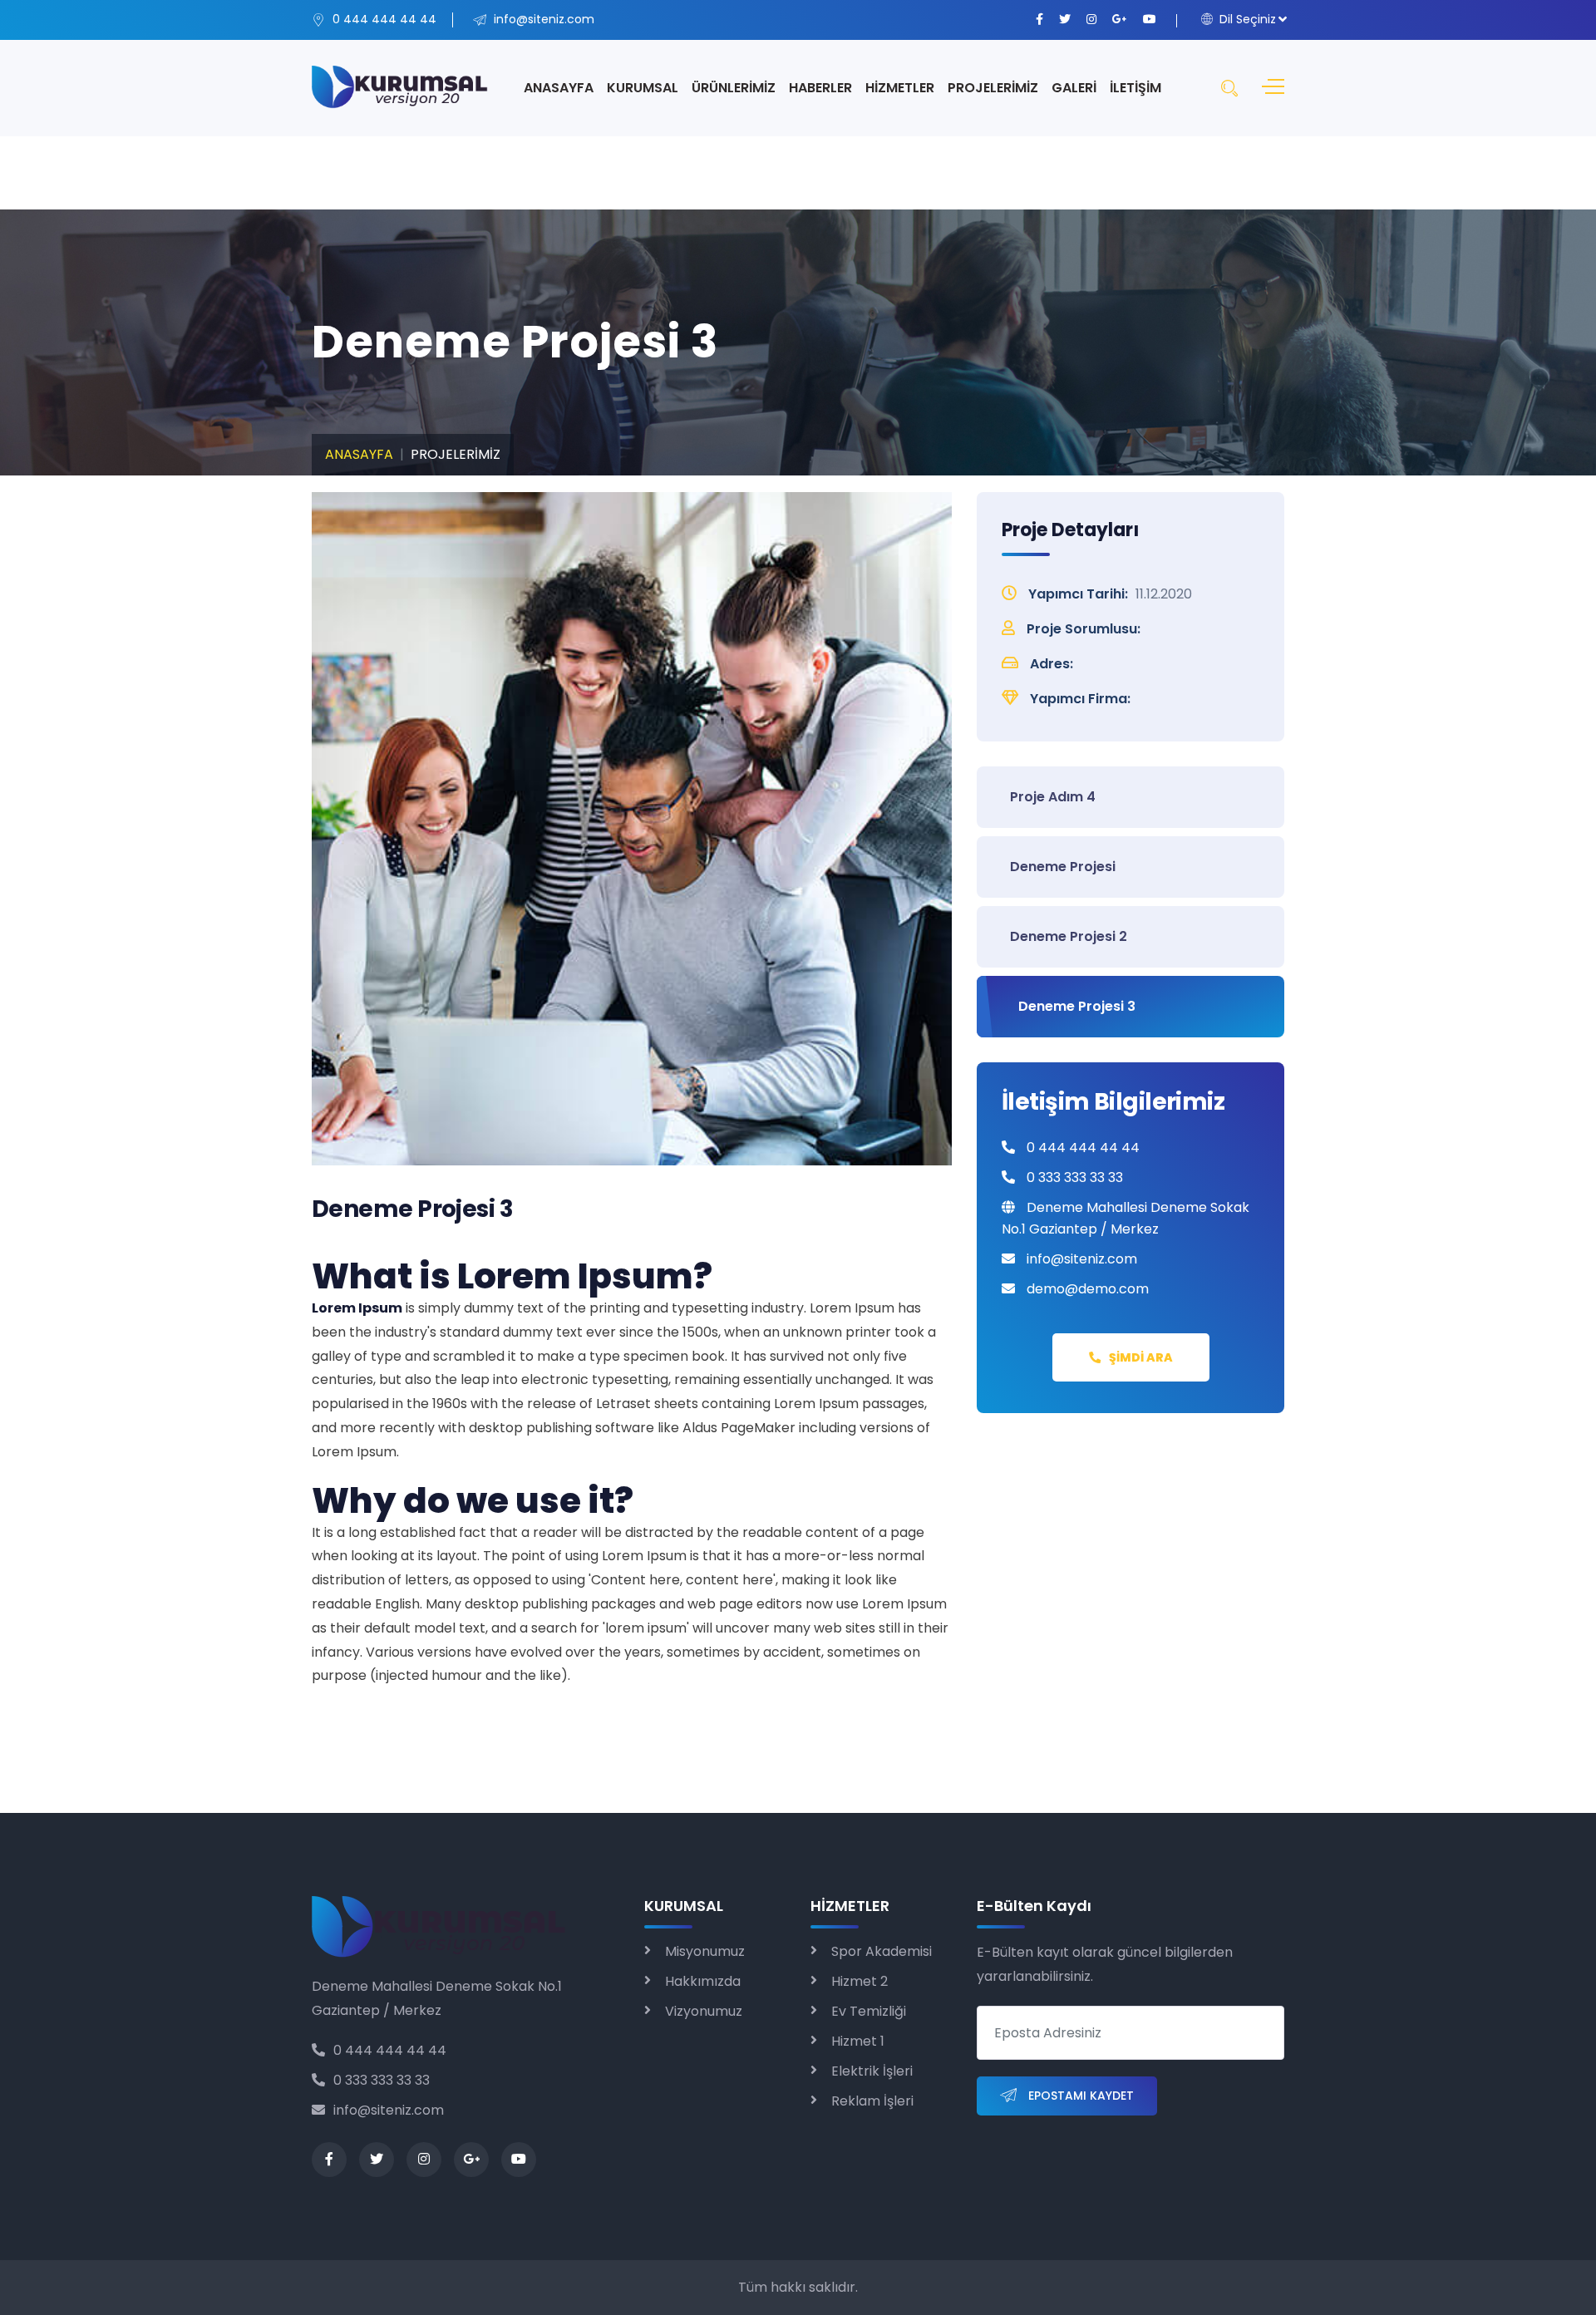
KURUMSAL (643, 88)
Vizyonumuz (704, 2011)
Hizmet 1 (858, 2041)
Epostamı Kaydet (1079, 2096)
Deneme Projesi (1063, 867)
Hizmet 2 (860, 1981)
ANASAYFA (559, 88)
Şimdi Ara (1141, 1357)
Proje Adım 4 (1053, 797)
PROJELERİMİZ (993, 88)
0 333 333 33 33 (382, 2080)
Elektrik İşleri (872, 2071)
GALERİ (1074, 88)
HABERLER (820, 88)
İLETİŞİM (1135, 88)
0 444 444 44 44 (390, 2050)
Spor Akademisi (882, 1951)
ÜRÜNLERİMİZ (734, 88)
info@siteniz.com (389, 2110)
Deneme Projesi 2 (1069, 936)
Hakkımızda (703, 1981)
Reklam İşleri (872, 2101)
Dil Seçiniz (1246, 19)
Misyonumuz (705, 1951)
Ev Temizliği (869, 2011)
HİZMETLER (900, 88)
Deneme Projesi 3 (1077, 1006)
